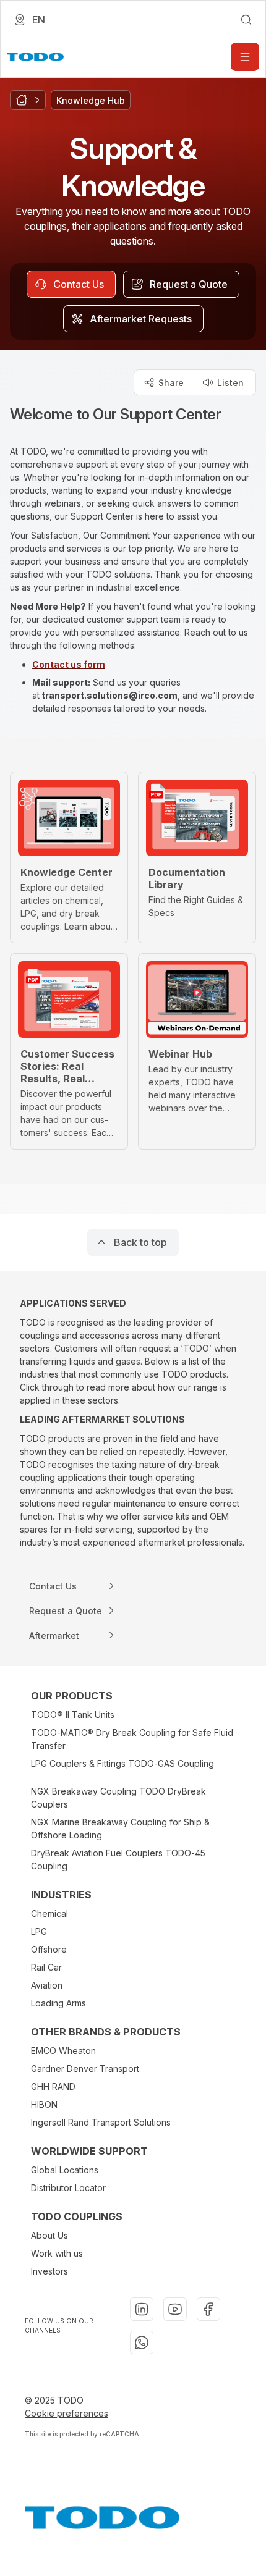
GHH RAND (53, 2086)
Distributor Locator (68, 2188)
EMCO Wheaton (63, 2051)
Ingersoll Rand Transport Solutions (101, 2122)
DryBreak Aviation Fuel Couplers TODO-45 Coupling (118, 1859)
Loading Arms (58, 2003)
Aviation (47, 1985)
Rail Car (46, 1967)
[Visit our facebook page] (208, 2309)
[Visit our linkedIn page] (142, 2309)
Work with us (57, 2253)
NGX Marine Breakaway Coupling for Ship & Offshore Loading (120, 1829)
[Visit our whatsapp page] (142, 2342)
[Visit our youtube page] (175, 2309)
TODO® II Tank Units (73, 1715)
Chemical (49, 1913)
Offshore (49, 1949)
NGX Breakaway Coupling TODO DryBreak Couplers (118, 1798)
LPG (39, 1931)
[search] (246, 20)
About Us (49, 2235)
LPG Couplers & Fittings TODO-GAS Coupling (122, 1763)
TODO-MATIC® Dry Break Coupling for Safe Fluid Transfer (132, 1739)
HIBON (44, 2104)
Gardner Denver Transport (85, 2069)
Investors (49, 2271)
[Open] (245, 57)
